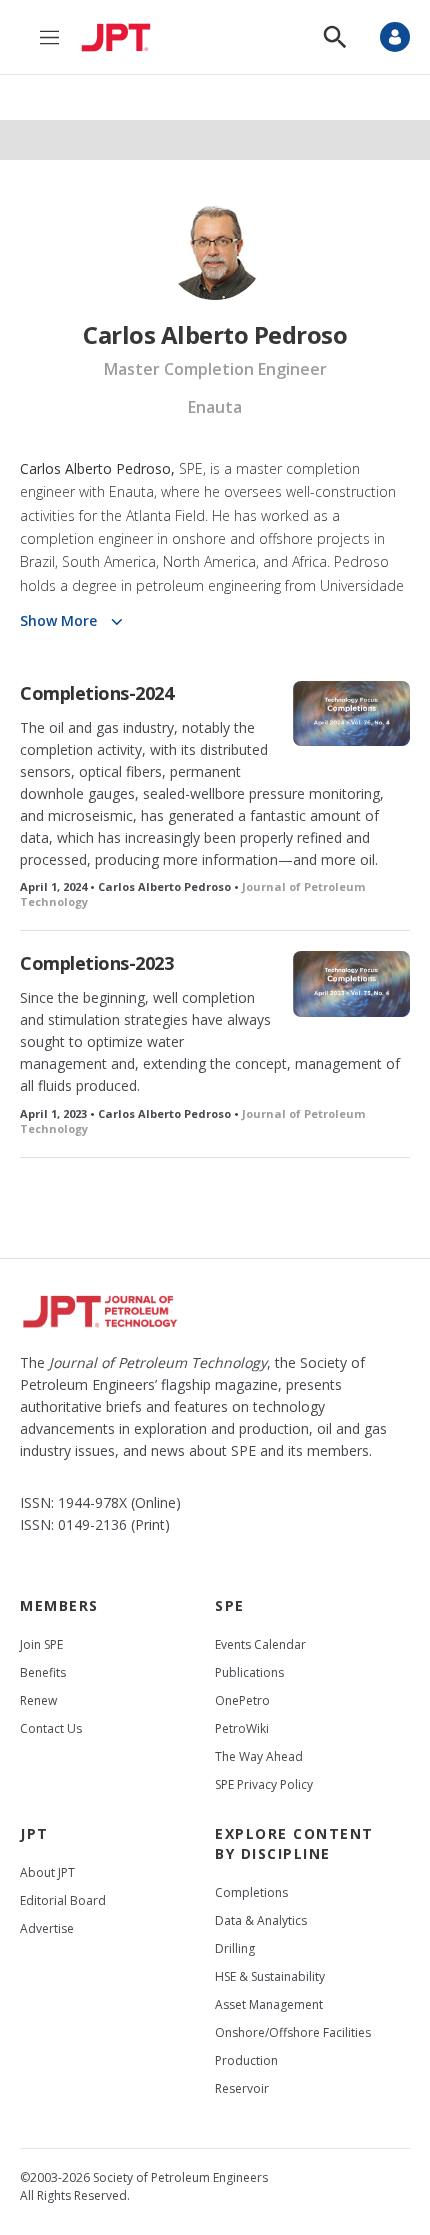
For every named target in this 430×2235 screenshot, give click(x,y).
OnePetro (242, 1700)
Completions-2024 (96, 693)
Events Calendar (260, 1644)
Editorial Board (63, 1900)
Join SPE (41, 1644)
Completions (251, 1892)
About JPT (47, 1872)
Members (59, 1605)
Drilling (235, 1948)
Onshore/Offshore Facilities (293, 2032)
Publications (249, 1672)
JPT (34, 1833)
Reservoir (242, 2088)
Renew (38, 1700)
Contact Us (51, 1728)
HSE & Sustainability (270, 1976)
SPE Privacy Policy (264, 1784)
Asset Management (269, 2004)
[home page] (121, 37)
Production (246, 2060)
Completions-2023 (96, 963)
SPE (230, 1605)
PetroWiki (242, 1728)
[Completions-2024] (351, 713)
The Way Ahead (259, 1756)
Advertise (47, 1928)
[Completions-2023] (351, 983)
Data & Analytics (261, 1920)
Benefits (43, 1672)
